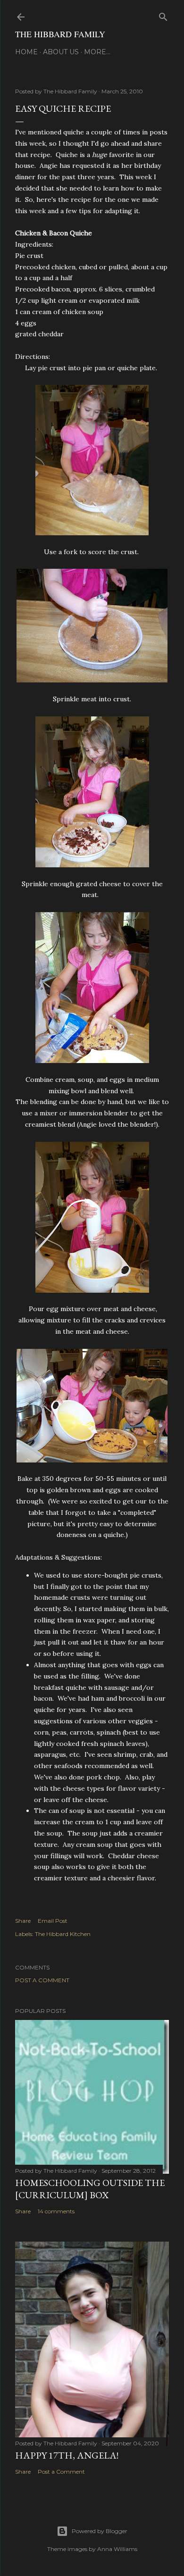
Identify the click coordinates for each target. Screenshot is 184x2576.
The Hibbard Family (60, 34)
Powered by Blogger (100, 2531)
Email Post (53, 1921)
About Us (61, 52)
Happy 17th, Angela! (67, 2455)
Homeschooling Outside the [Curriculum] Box (90, 2189)
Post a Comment (42, 1980)
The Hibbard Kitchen (63, 1934)
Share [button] (23, 1921)
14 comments (56, 2211)
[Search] (163, 15)
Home (26, 52)
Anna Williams (117, 2549)
